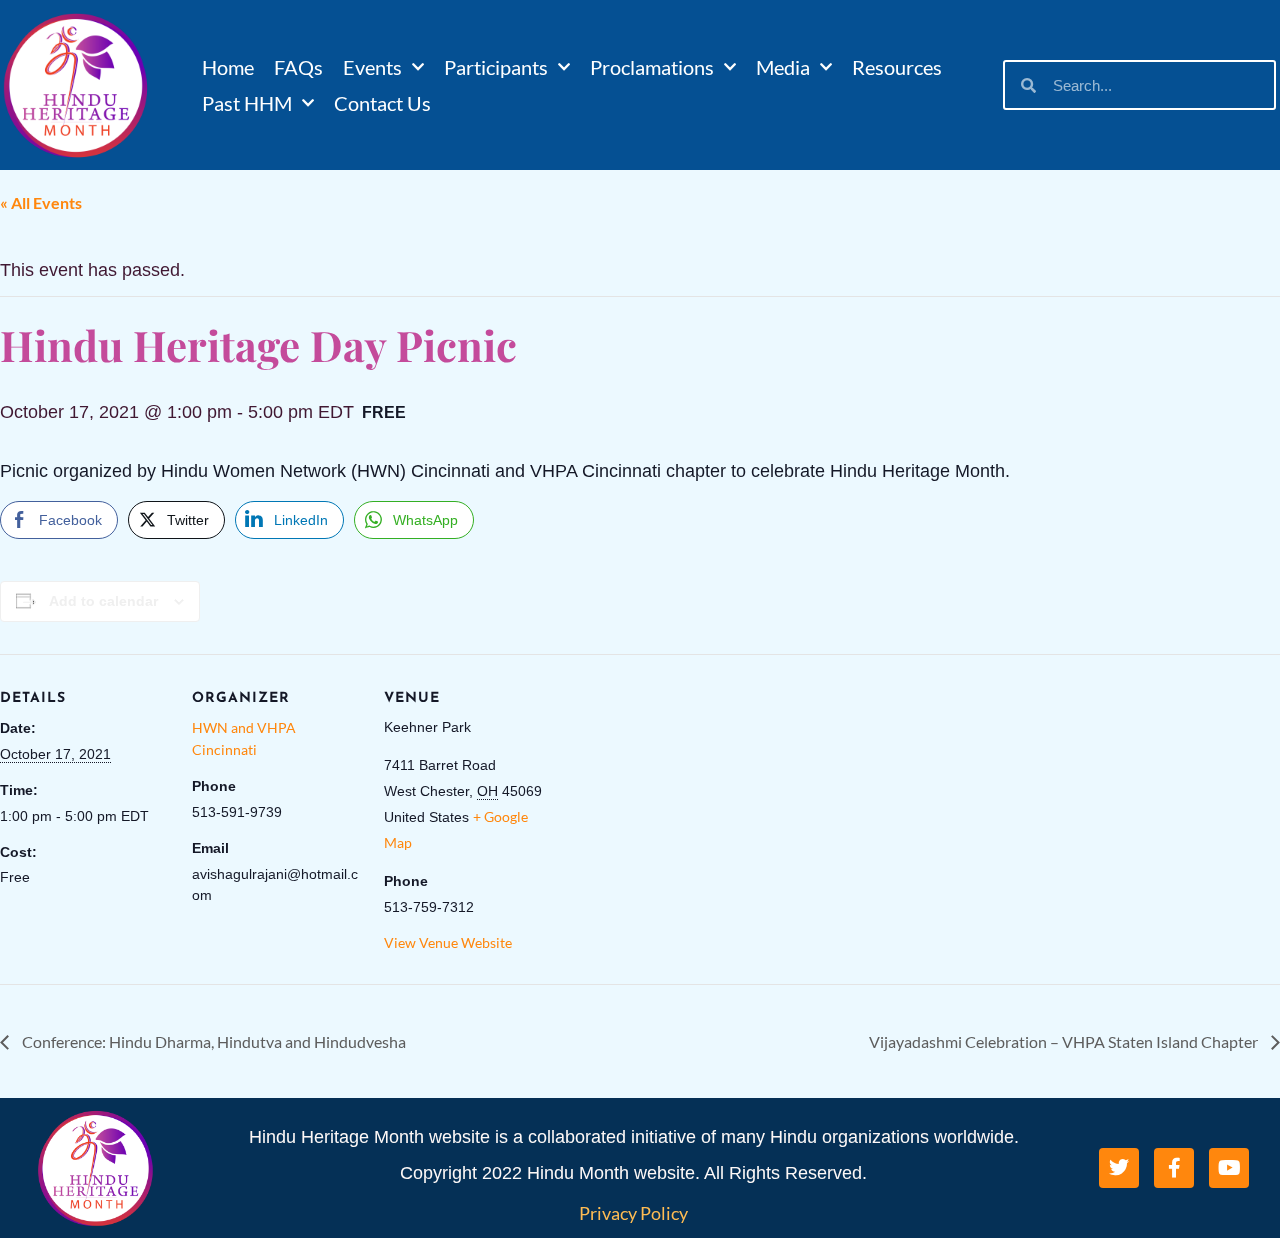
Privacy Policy (633, 1213)
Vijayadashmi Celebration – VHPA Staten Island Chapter (1065, 1041)
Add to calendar (103, 601)
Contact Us (382, 103)
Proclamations (652, 67)
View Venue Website (448, 942)
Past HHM (247, 103)
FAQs (298, 67)
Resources (897, 67)
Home (228, 67)
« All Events (41, 202)
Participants (496, 67)
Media (783, 67)
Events (372, 67)
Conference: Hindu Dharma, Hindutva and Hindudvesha (212, 1041)
